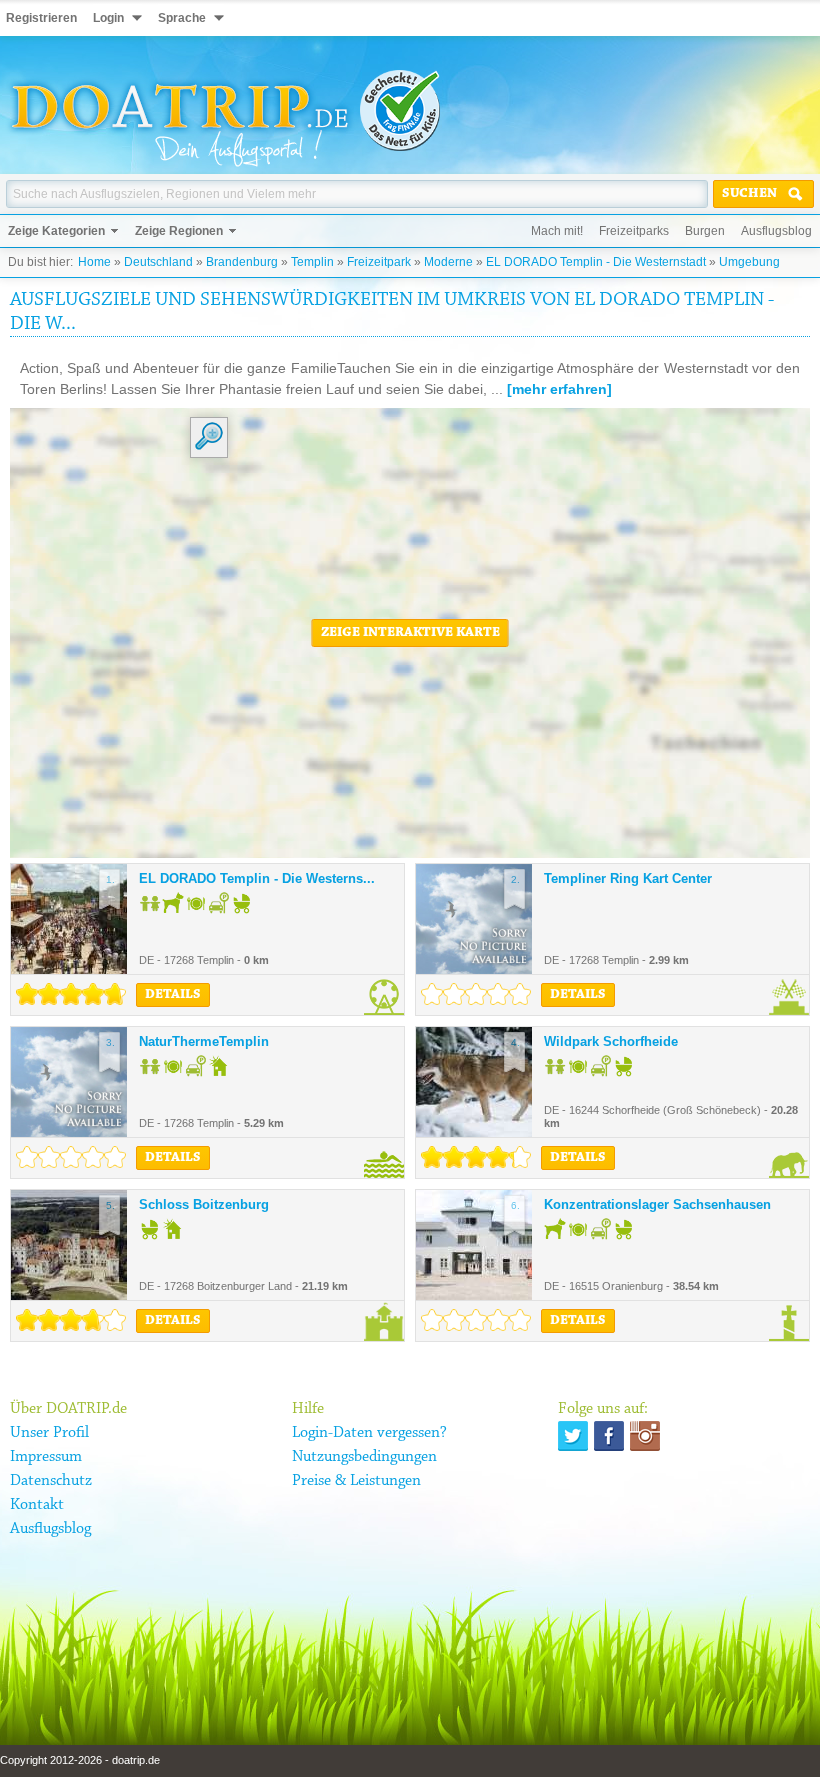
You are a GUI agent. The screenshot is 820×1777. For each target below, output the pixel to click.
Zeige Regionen (179, 231)
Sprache (182, 18)
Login (108, 18)
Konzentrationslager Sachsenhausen (657, 1204)
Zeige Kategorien (56, 231)
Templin (312, 262)
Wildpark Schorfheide (611, 1041)
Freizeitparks (634, 231)
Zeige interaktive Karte (410, 633)
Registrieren (41, 18)
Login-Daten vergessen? (369, 1433)
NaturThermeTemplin (204, 1041)
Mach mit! (557, 231)
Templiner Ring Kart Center (628, 878)
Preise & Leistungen (356, 1481)
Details (173, 995)
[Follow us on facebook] (609, 1436)
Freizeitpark (379, 262)
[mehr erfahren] (559, 389)
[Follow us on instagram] (645, 1436)
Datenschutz (51, 1481)
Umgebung (749, 262)
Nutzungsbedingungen (364, 1457)
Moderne (448, 262)
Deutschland (158, 262)
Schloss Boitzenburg (204, 1204)
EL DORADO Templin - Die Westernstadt (596, 262)
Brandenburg (242, 262)
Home (94, 262)
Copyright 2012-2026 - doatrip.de (80, 1760)
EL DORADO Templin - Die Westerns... (257, 878)
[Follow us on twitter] (573, 1436)
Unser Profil (49, 1433)
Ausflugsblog (776, 231)
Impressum (46, 1457)
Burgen (705, 231)
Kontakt (37, 1505)
